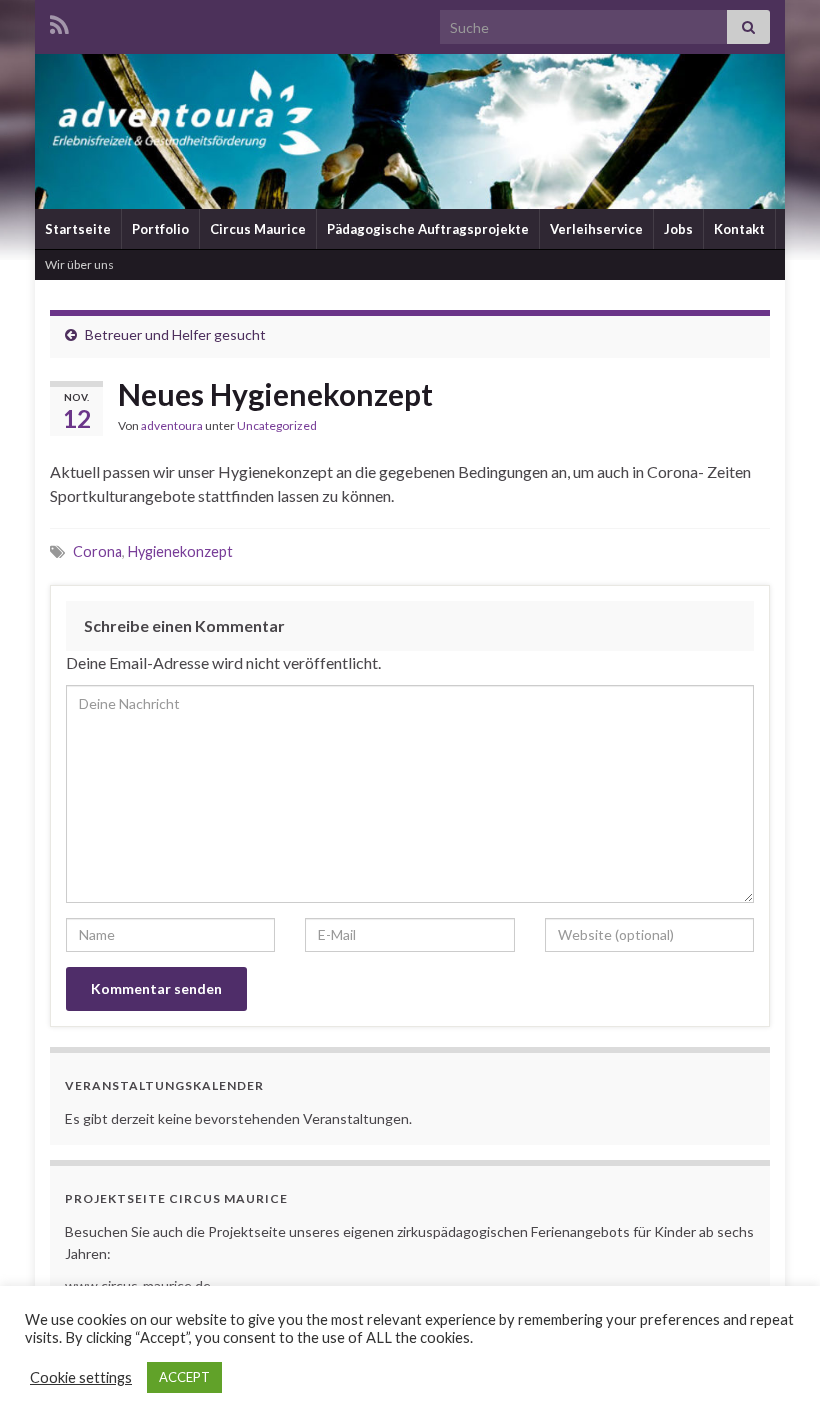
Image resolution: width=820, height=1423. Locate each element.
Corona (97, 551)
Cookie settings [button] (81, 1377)
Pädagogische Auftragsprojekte (428, 229)
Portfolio (160, 229)
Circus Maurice (258, 229)
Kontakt (739, 229)
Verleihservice (596, 229)
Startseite (78, 229)
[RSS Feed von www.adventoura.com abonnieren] (59, 21)
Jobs (678, 229)
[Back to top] (775, 1378)
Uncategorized (277, 425)
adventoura (172, 425)
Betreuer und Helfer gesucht (175, 334)
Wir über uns (79, 264)
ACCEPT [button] (184, 1377)
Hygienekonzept (180, 551)
